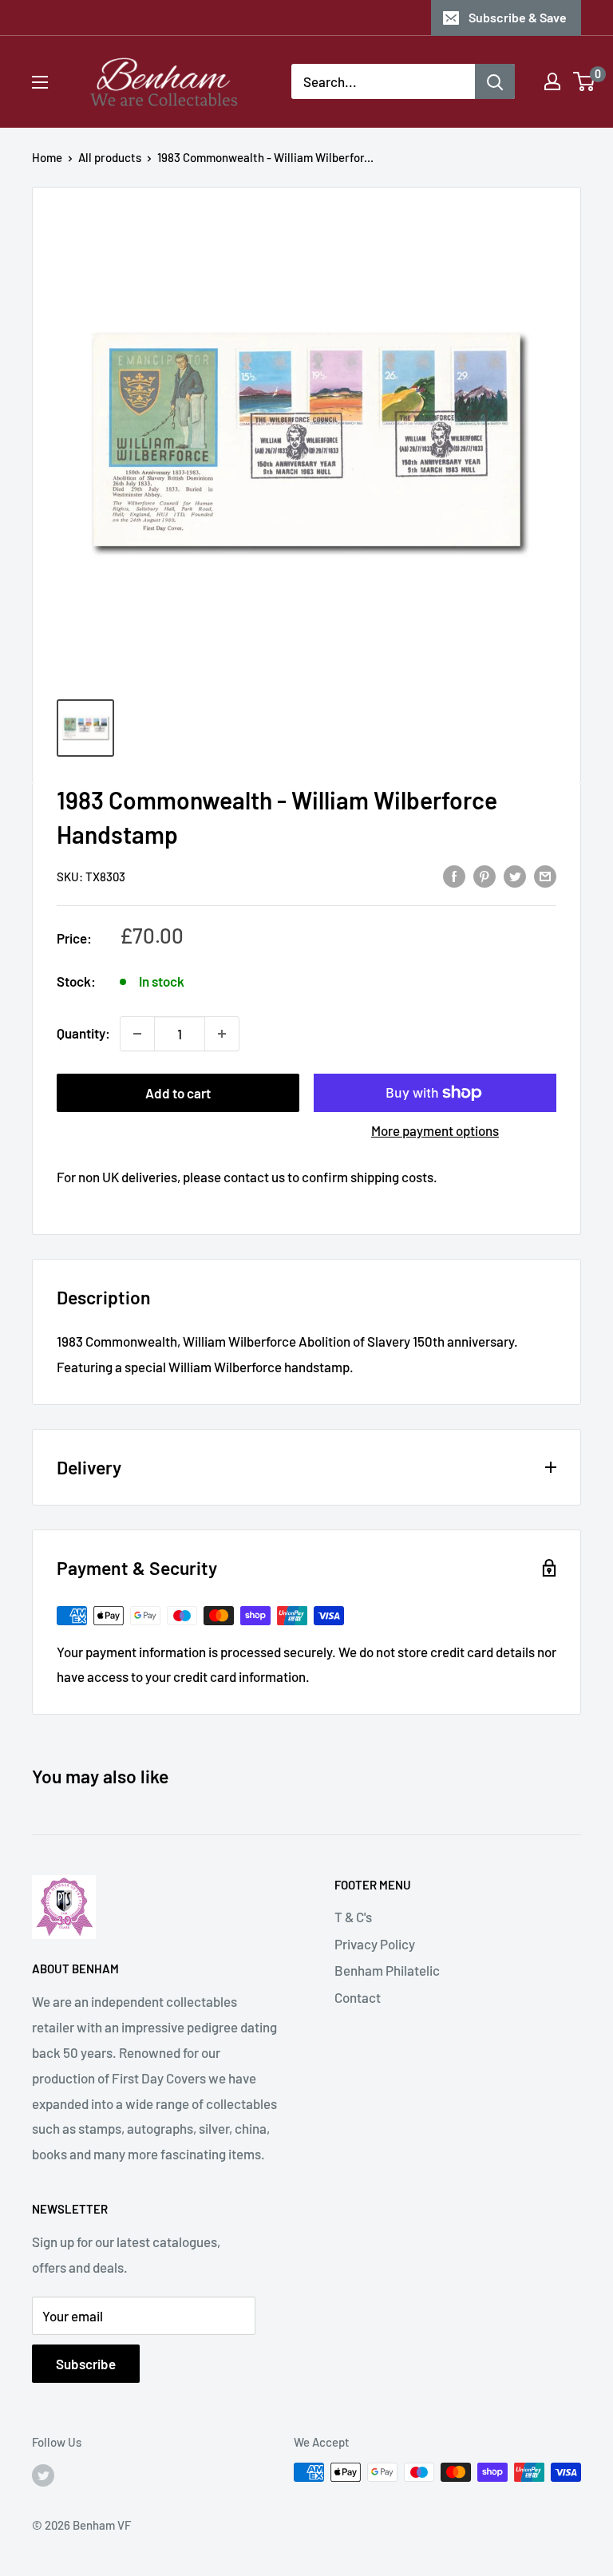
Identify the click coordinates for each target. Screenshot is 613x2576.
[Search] (495, 81)
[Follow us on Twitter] (43, 2475)
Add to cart (178, 1093)
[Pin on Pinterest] (484, 875)
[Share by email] (545, 875)
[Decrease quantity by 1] (137, 1034)
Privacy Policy (375, 1944)
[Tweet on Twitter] (515, 875)
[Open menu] (40, 82)
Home (47, 157)
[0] (585, 81)
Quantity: (83, 1033)
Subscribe (86, 2364)
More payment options (435, 1130)
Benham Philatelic (387, 1970)
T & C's (353, 1917)
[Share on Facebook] (454, 875)
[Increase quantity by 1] (222, 1034)
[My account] (552, 81)
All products (110, 157)
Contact (358, 1997)
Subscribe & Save (518, 17)
